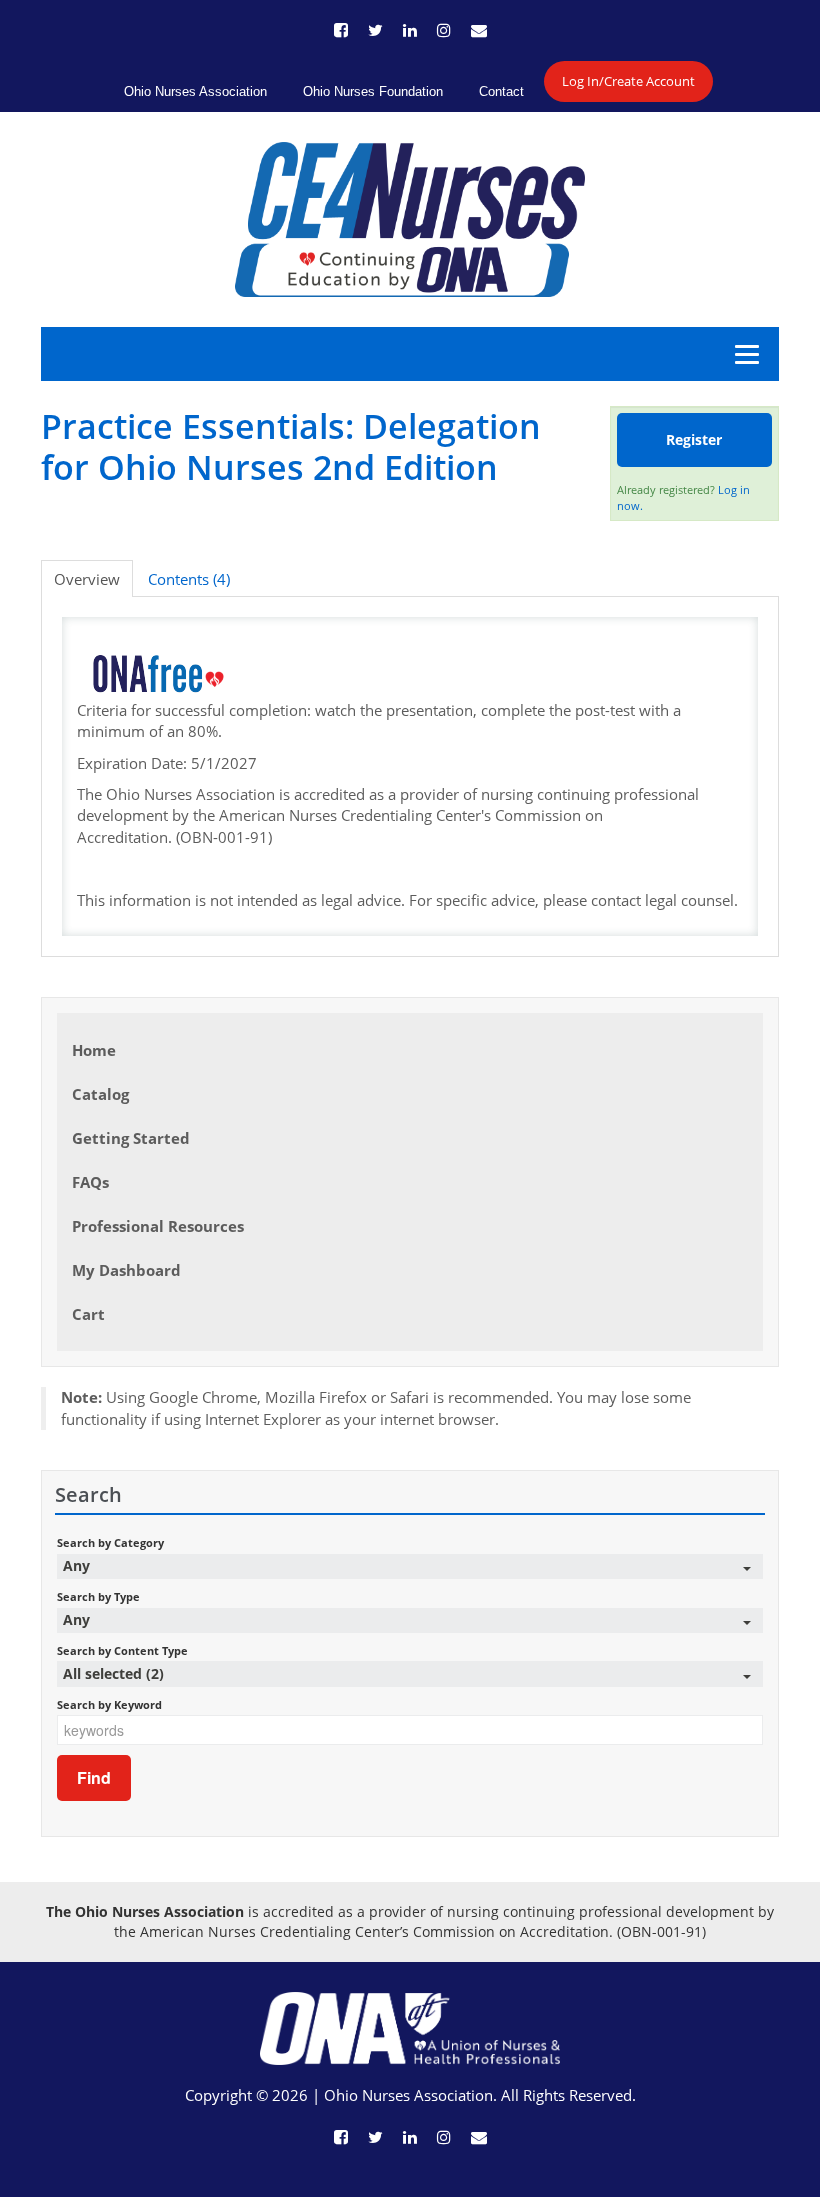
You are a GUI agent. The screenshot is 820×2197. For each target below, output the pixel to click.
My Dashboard (126, 1270)
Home (94, 1050)
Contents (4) (189, 579)
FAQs (90, 1182)
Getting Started (131, 1138)
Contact (501, 91)
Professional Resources (158, 1226)
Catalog (100, 1094)
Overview (87, 579)
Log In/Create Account (628, 81)
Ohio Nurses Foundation (373, 91)
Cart (88, 1314)
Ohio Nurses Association (195, 91)
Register (694, 439)
